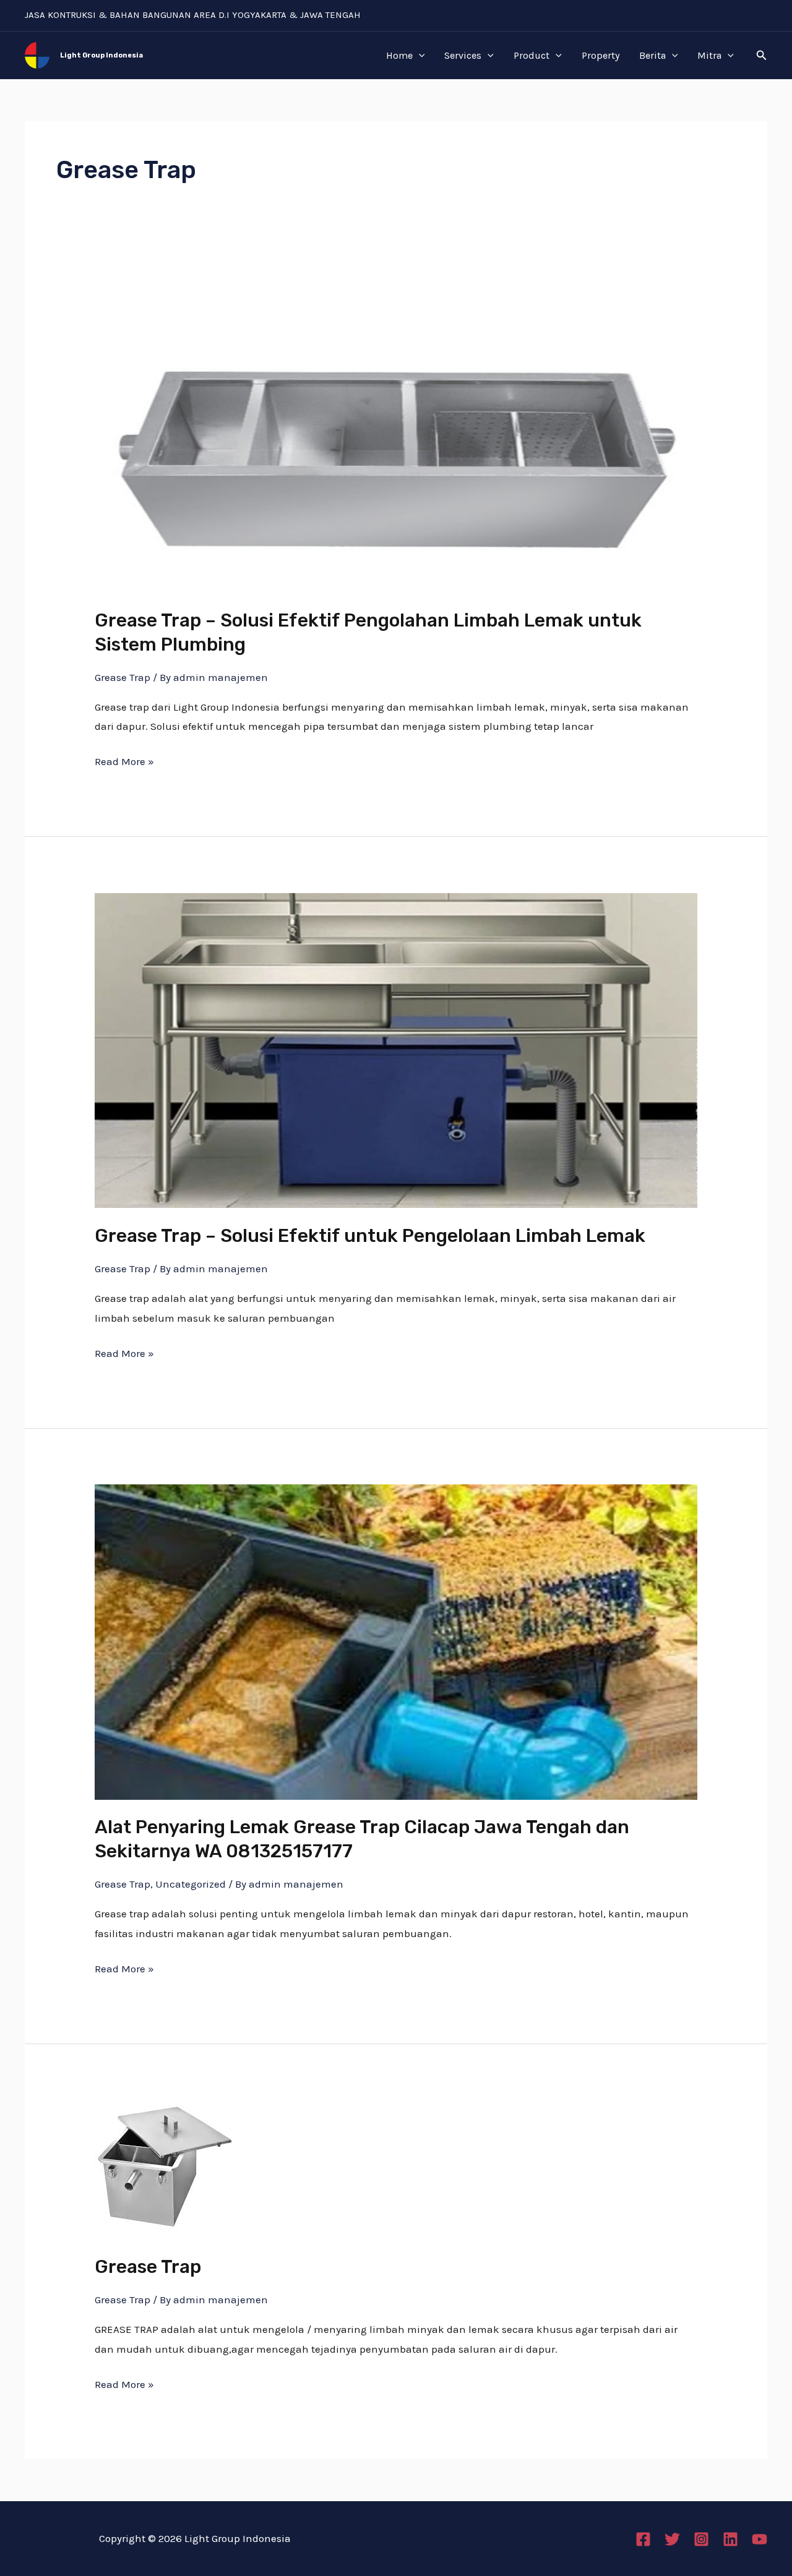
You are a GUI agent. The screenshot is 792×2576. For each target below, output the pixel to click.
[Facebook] (643, 2539)
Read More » (124, 760)
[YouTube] (760, 2539)
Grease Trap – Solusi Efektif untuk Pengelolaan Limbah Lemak (370, 1236)
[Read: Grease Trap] (164, 2168)
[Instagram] (701, 2539)
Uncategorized (191, 1884)
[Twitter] (672, 2539)
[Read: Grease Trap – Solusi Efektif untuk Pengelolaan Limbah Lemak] (396, 1050)
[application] (419, 56)
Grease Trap (123, 677)
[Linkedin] (730, 2539)
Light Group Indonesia (101, 55)
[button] (762, 56)
